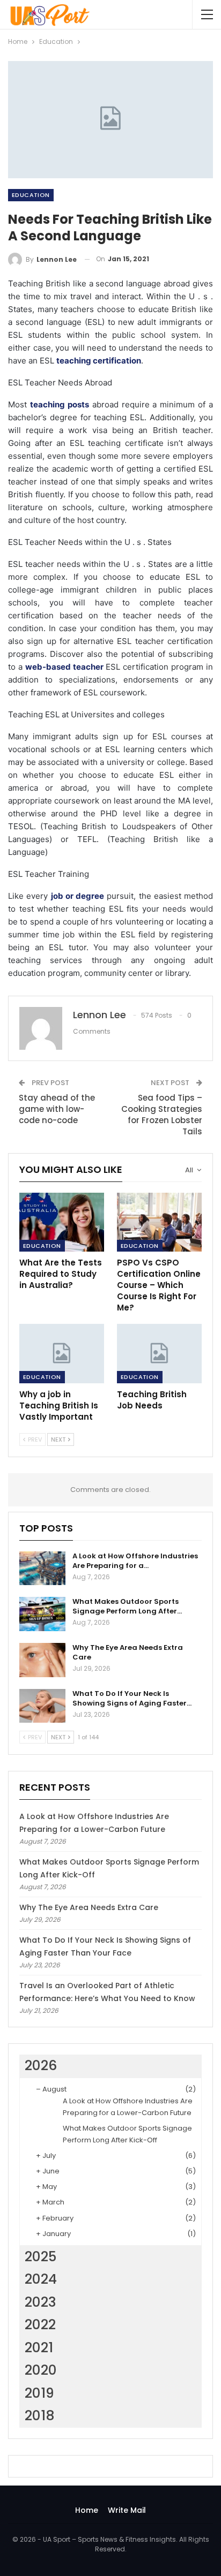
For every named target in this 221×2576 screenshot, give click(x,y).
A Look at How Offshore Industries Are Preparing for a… (135, 1561)
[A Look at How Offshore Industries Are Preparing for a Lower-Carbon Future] (42, 1569)
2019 (39, 2393)
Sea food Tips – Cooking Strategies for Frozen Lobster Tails (162, 1115)
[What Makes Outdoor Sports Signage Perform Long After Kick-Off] (42, 1614)
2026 (41, 2066)
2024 (41, 2279)
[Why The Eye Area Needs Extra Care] (42, 1660)
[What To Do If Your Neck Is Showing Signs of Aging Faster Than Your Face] (42, 1706)
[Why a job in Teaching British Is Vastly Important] (62, 1354)
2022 (40, 2325)
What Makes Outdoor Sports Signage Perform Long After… (127, 1606)
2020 (41, 2370)
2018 (40, 2416)
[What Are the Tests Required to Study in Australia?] (62, 1222)
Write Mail (127, 2510)
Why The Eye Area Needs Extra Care (128, 1652)
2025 (40, 2257)
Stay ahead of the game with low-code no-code (57, 1109)
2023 (40, 2302)
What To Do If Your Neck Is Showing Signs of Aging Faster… (132, 1698)
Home (87, 2510)
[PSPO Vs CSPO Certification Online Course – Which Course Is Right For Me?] (159, 1222)
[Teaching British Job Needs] (159, 1354)
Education (31, 195)
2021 (39, 2348)
